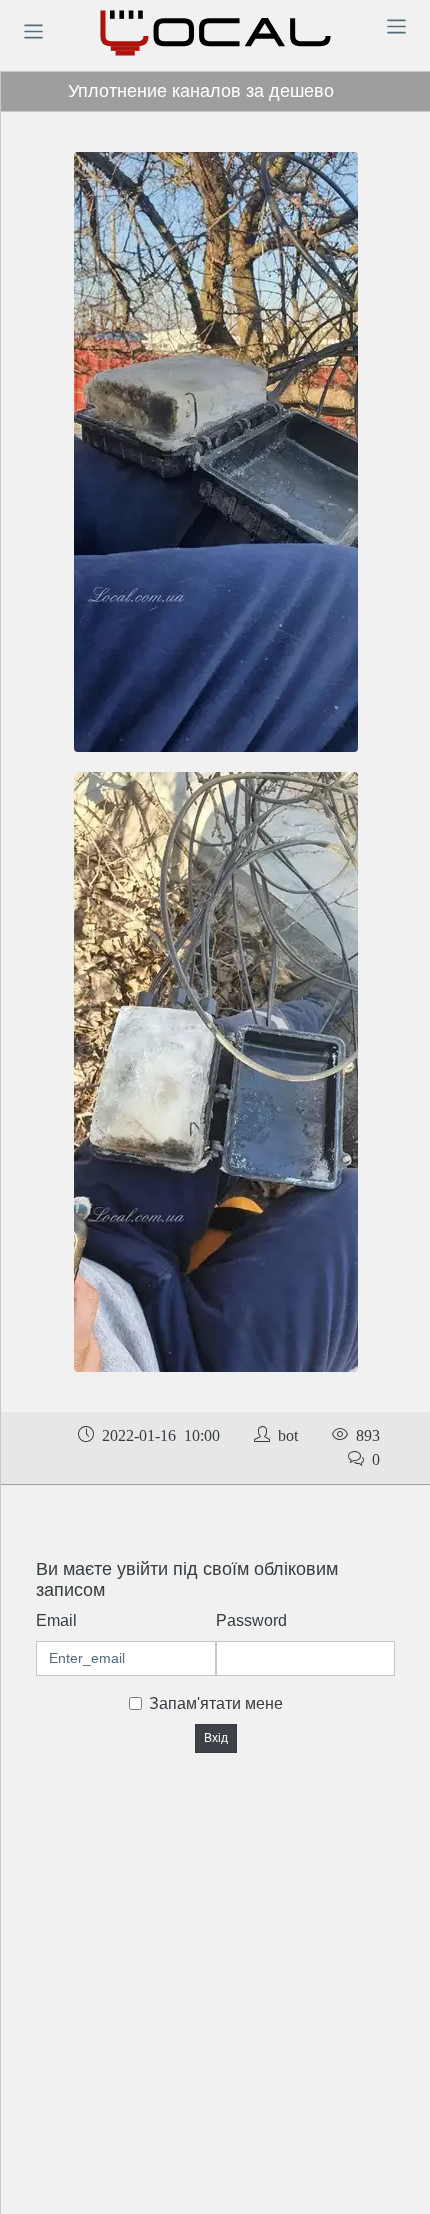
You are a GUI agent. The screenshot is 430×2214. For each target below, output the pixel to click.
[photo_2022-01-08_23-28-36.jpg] (216, 1071)
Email (56, 1620)
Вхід (216, 1738)
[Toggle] (33, 31)
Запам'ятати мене (216, 1703)
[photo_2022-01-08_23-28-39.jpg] (216, 451)
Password (251, 1620)
